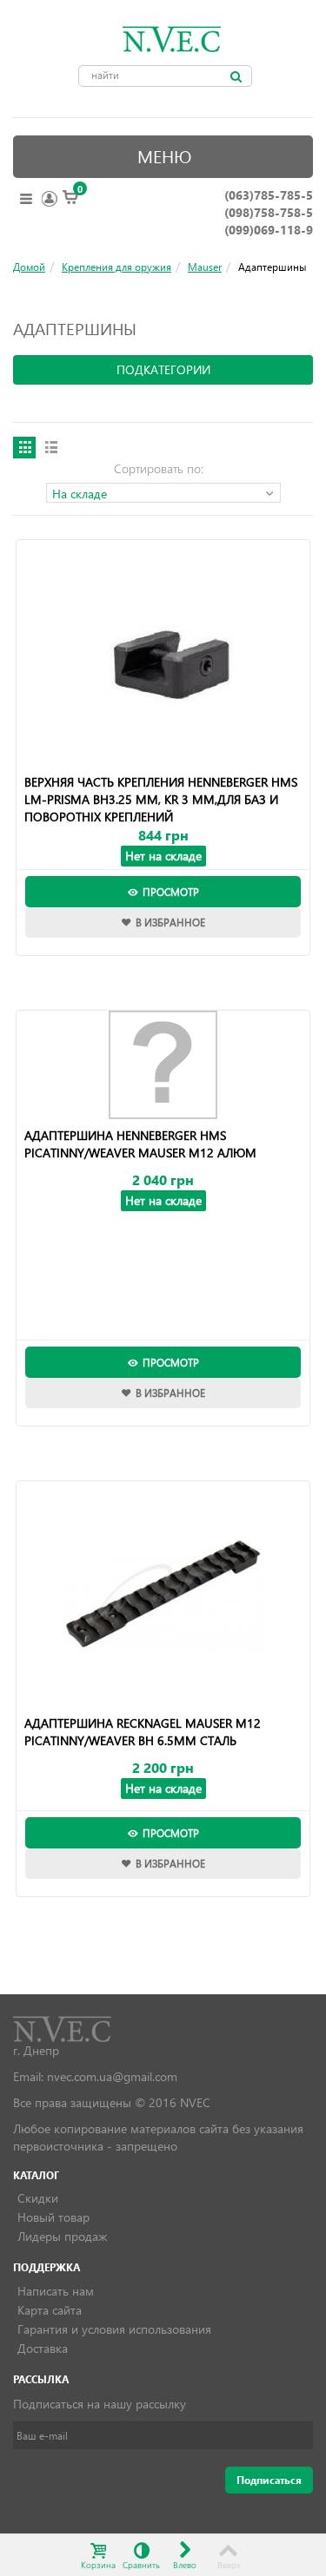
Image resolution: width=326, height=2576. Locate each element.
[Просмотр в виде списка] (50, 448)
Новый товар (53, 2217)
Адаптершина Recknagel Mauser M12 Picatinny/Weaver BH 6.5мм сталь (143, 1732)
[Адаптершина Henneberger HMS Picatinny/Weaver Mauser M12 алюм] (163, 1065)
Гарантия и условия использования (114, 2329)
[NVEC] (167, 39)
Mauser (205, 267)
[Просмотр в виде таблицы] (24, 448)
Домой (29, 267)
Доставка (43, 2348)
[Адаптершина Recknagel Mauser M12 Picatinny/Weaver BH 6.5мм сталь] (163, 1594)
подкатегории (163, 369)
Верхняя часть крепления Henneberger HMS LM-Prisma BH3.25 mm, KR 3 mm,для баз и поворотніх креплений (161, 799)
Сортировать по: (159, 468)
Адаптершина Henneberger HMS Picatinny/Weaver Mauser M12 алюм (140, 1144)
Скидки (38, 2198)
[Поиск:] (236, 76)
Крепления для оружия (116, 267)
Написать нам (56, 2291)
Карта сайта (50, 2310)
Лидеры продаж (62, 2236)
